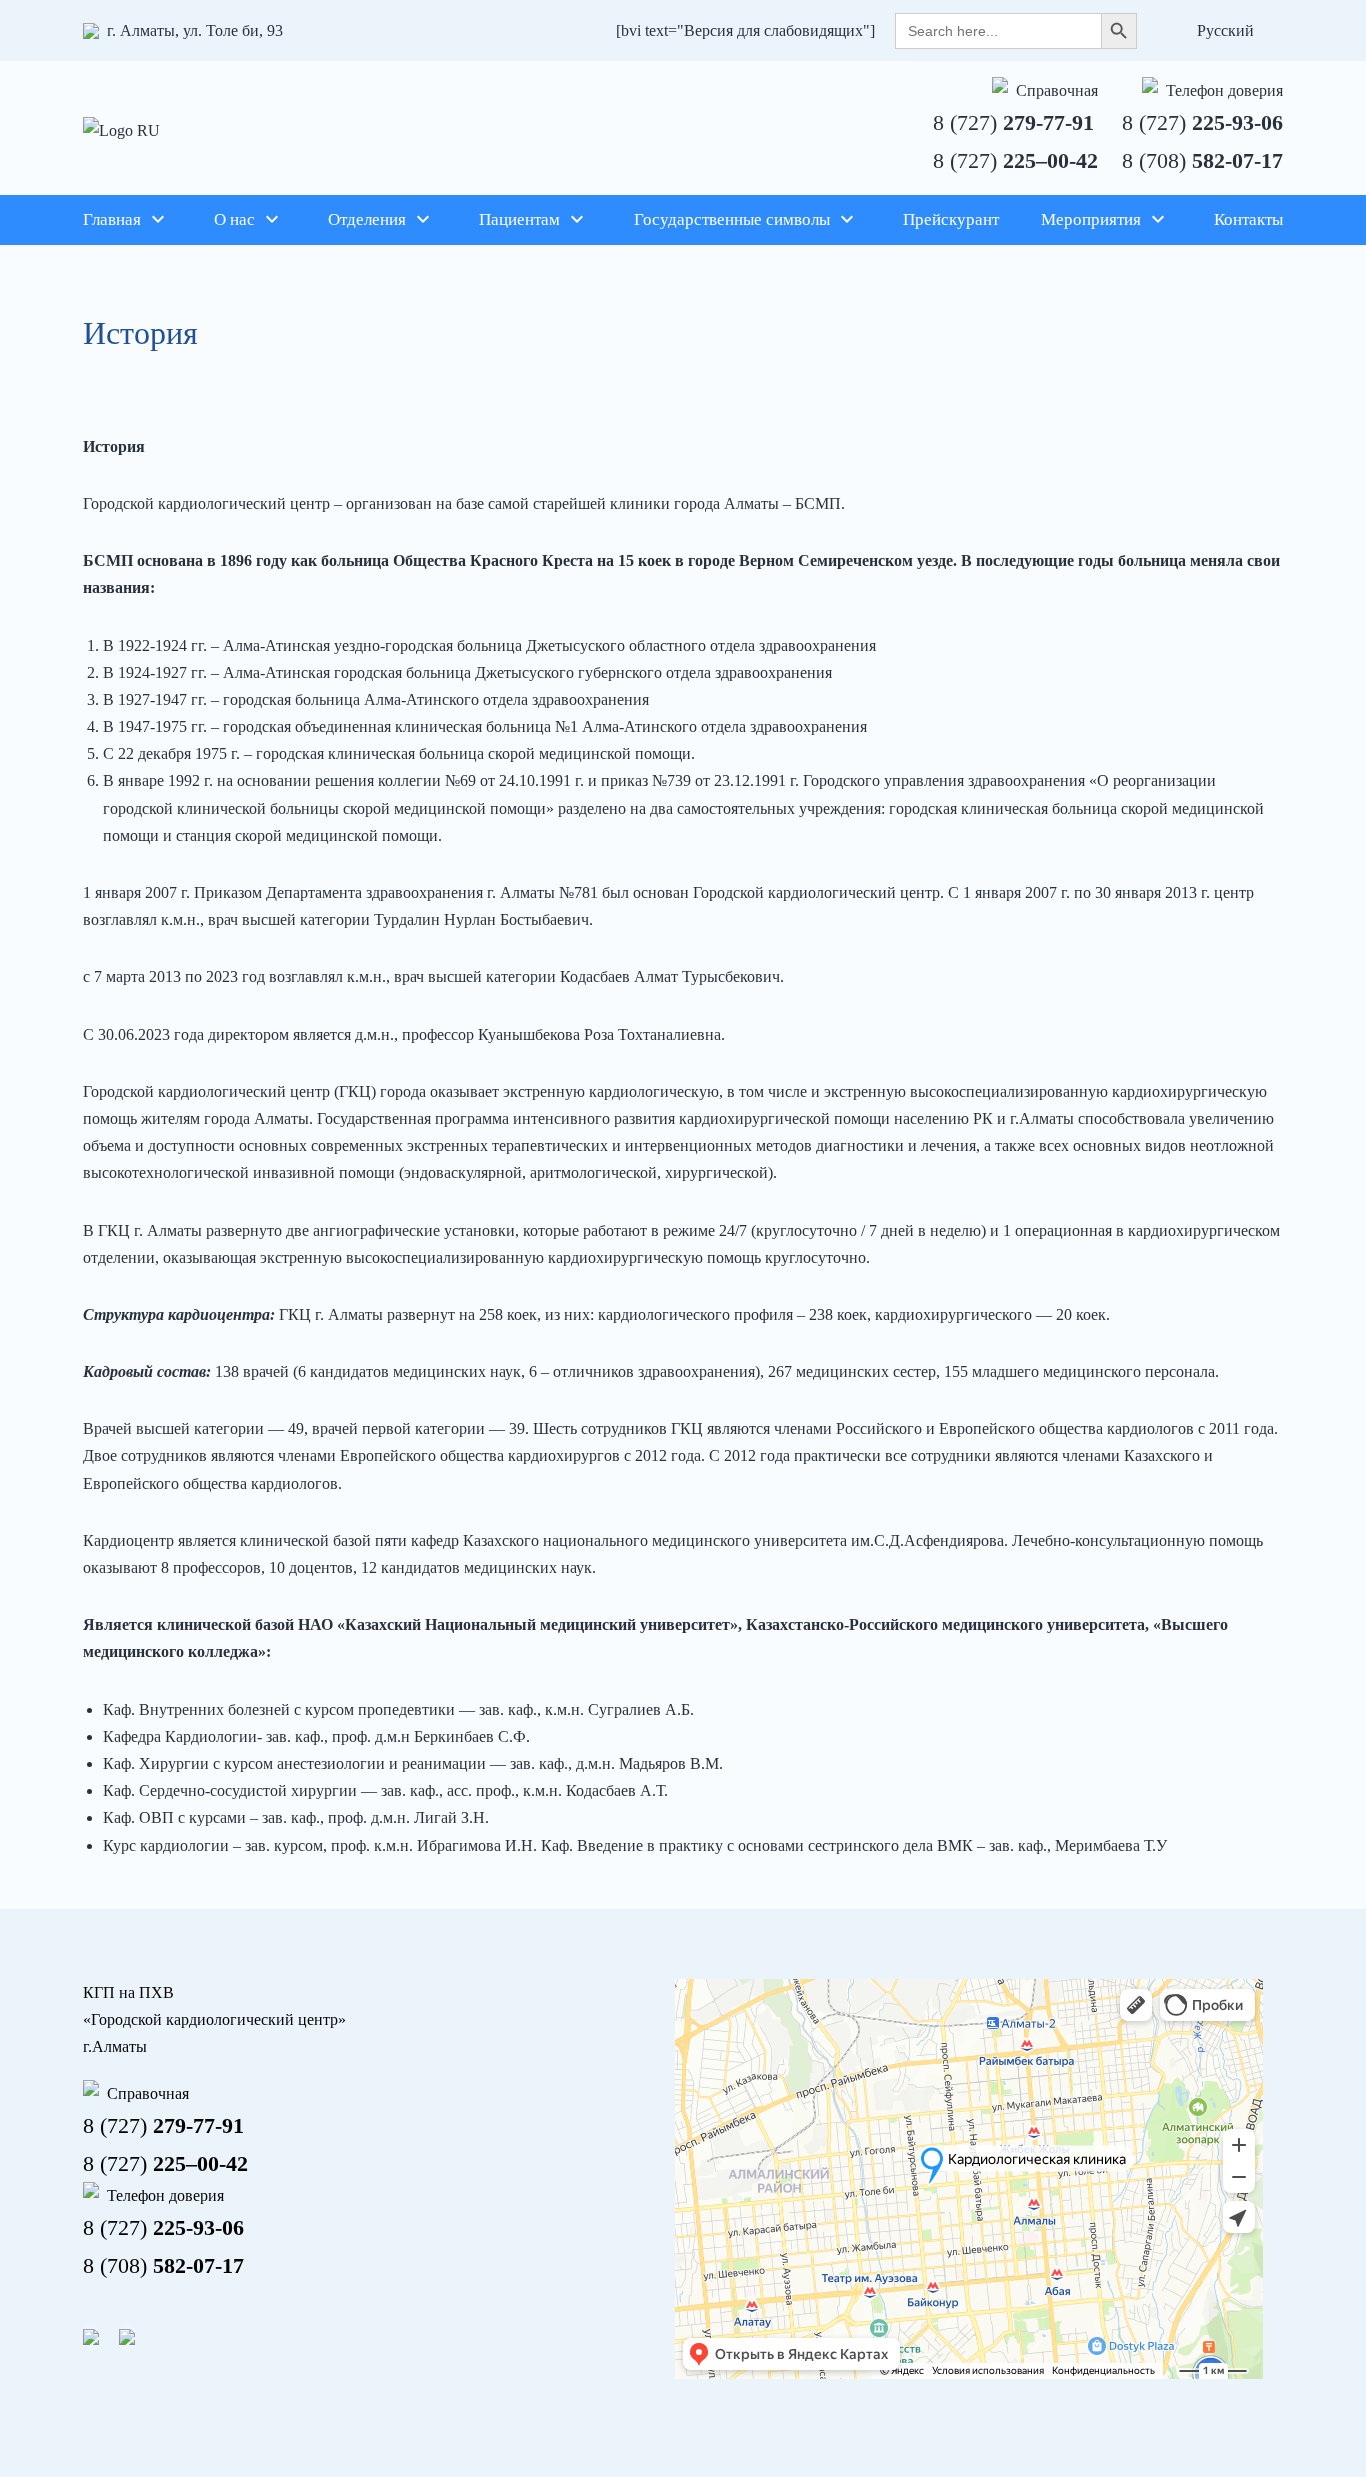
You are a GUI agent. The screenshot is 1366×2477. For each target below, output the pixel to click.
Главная (112, 219)
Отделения (367, 219)
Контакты (1248, 219)
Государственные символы (732, 219)
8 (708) (1202, 160)
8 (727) (1013, 122)
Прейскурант (951, 219)
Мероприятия (1091, 219)
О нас (234, 219)
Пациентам (519, 219)
